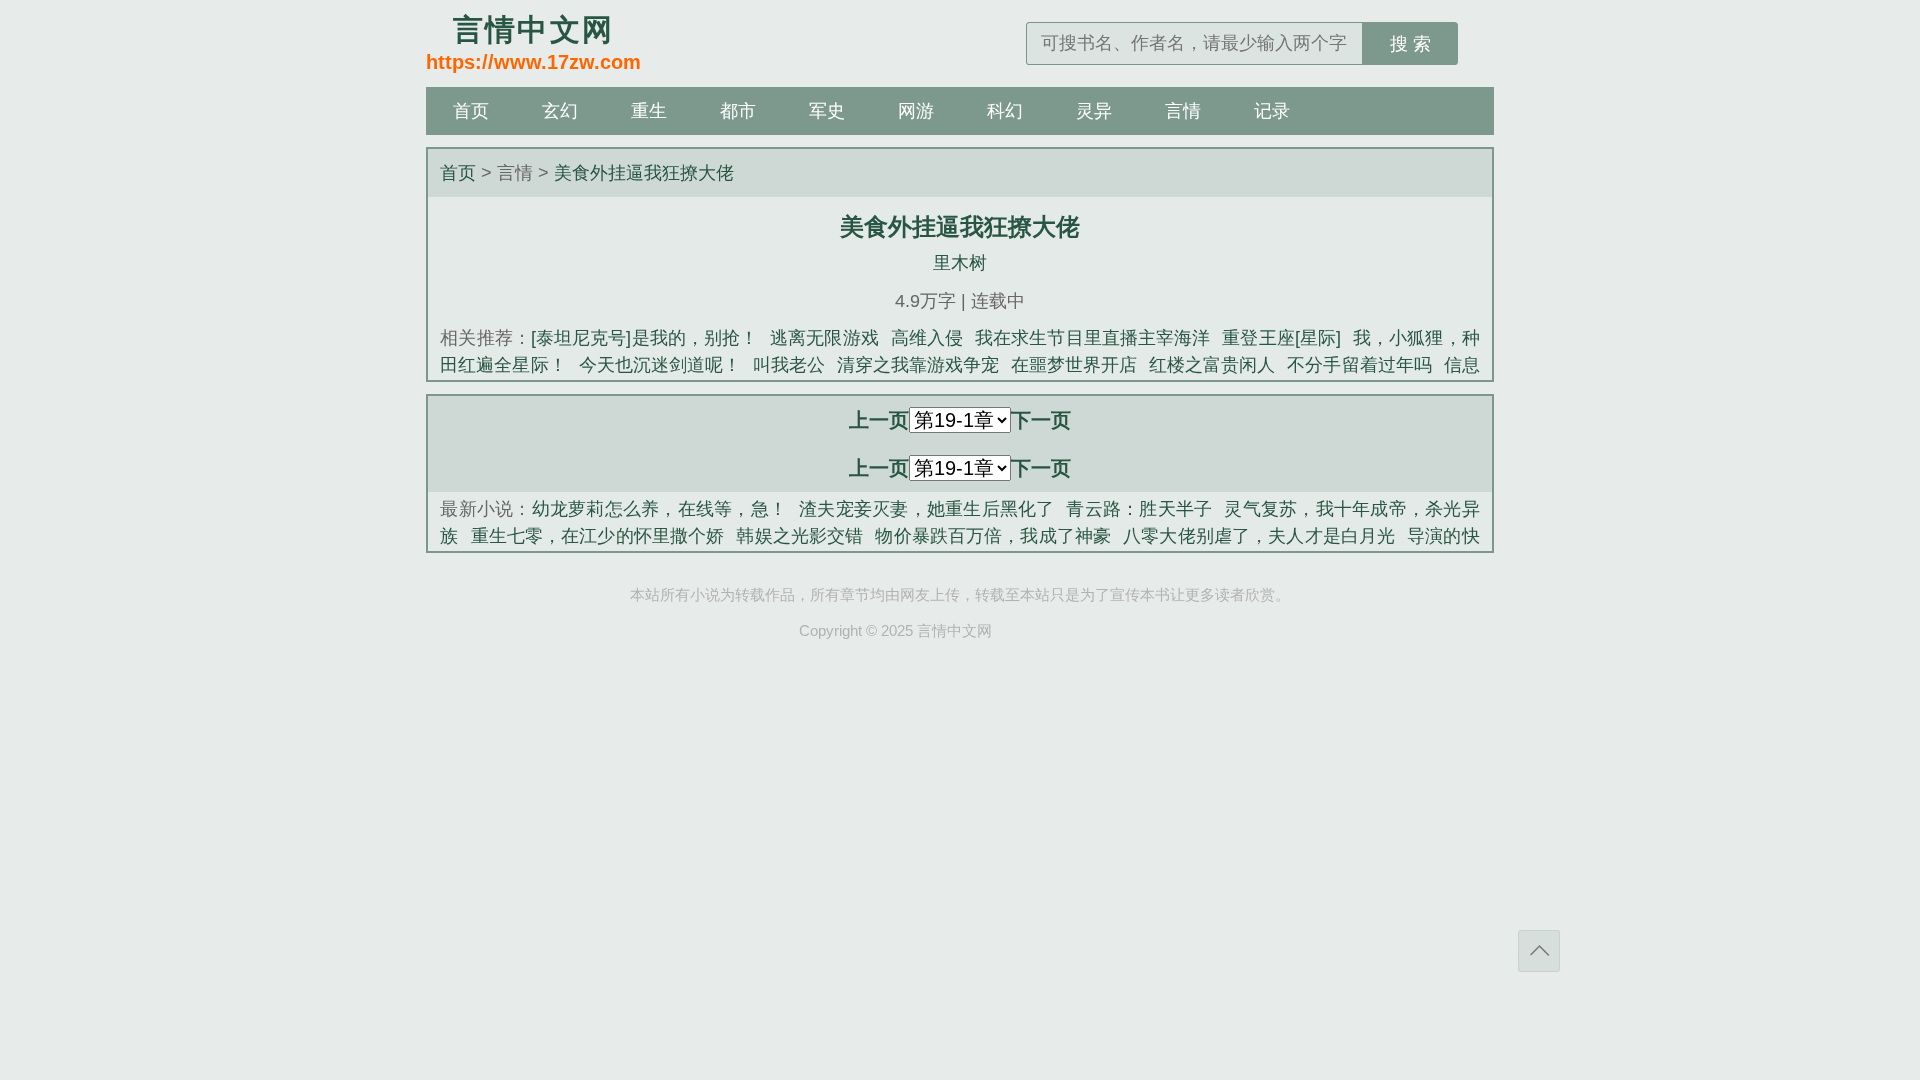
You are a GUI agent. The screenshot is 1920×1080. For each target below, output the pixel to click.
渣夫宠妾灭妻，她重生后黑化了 (926, 509)
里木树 (960, 263)
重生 (649, 111)
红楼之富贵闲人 (1212, 365)
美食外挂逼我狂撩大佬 (644, 173)
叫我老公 (789, 365)
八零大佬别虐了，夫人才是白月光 (1259, 536)
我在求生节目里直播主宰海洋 (1092, 338)
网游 (916, 111)
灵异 (1094, 111)
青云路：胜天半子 (1139, 509)
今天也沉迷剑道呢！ (660, 365)
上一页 (879, 420)
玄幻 (560, 111)
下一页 (1041, 420)
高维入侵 (927, 338)
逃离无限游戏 (824, 338)
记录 (1272, 111)
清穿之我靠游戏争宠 (918, 365)
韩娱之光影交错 (799, 536)
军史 (827, 111)
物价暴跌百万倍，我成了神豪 (993, 536)
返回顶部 (1539, 951)
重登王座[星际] (1281, 338)
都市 (738, 111)
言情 (1183, 111)
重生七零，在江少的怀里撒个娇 (598, 536)
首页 (471, 111)
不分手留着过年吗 (1359, 365)
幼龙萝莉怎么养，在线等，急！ (659, 509)
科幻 (1005, 111)
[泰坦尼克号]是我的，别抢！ (644, 338)
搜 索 (1410, 44)
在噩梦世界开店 (1074, 365)
